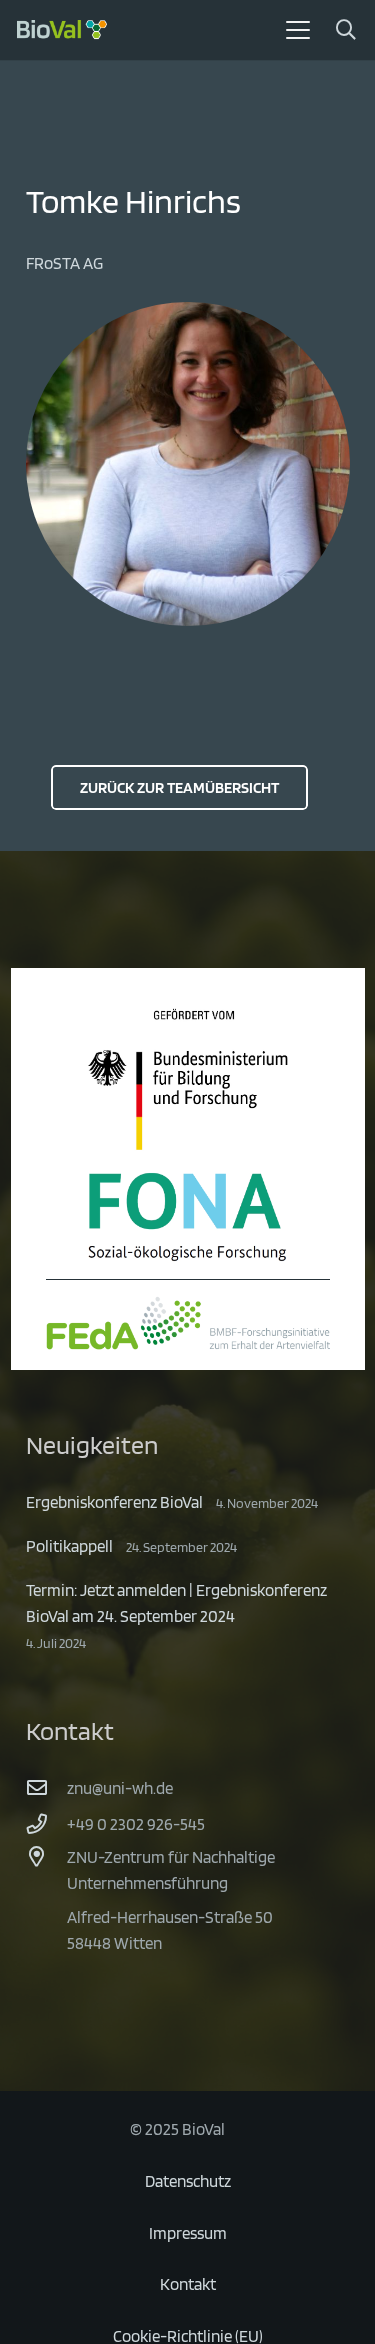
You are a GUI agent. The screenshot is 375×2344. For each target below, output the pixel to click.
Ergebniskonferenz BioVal (114, 1502)
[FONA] (188, 1216)
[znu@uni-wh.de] (47, 1788)
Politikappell (69, 1546)
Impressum (188, 2233)
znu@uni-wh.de (120, 1788)
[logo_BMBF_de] (188, 1079)
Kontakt (188, 2284)
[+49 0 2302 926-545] (47, 1824)
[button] (298, 30)
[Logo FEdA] (188, 1323)
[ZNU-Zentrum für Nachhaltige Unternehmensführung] (47, 1857)
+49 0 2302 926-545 (136, 1824)
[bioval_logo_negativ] (62, 30)
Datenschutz (188, 2181)
